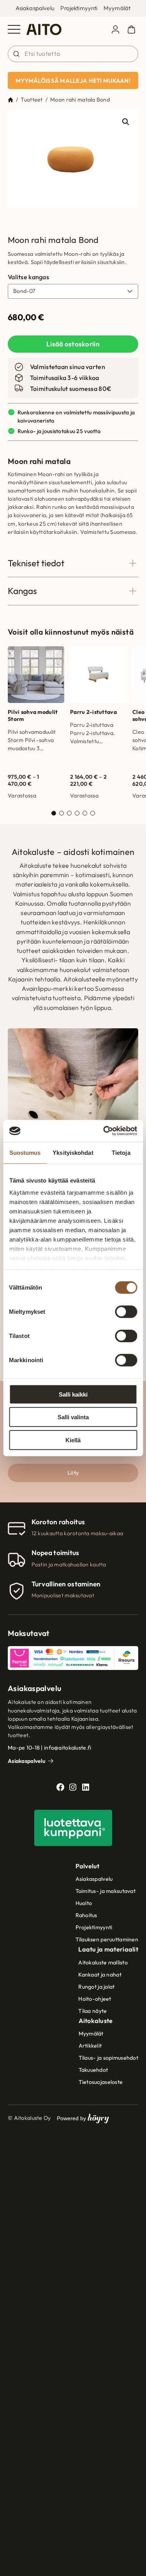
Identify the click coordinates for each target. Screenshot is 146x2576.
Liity (73, 1473)
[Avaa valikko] (14, 29)
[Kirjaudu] (115, 29)
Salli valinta (73, 1417)
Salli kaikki (73, 1394)
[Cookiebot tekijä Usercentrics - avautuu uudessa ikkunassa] (104, 1131)
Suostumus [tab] (25, 1152)
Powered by (83, 2118)
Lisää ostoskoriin (73, 344)
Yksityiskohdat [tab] (73, 1152)
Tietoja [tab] (121, 1152)
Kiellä (73, 1440)
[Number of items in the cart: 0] (131, 29)
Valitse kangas (28, 277)
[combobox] (73, 54)
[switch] (126, 1311)
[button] (126, 122)
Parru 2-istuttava (93, 712)
